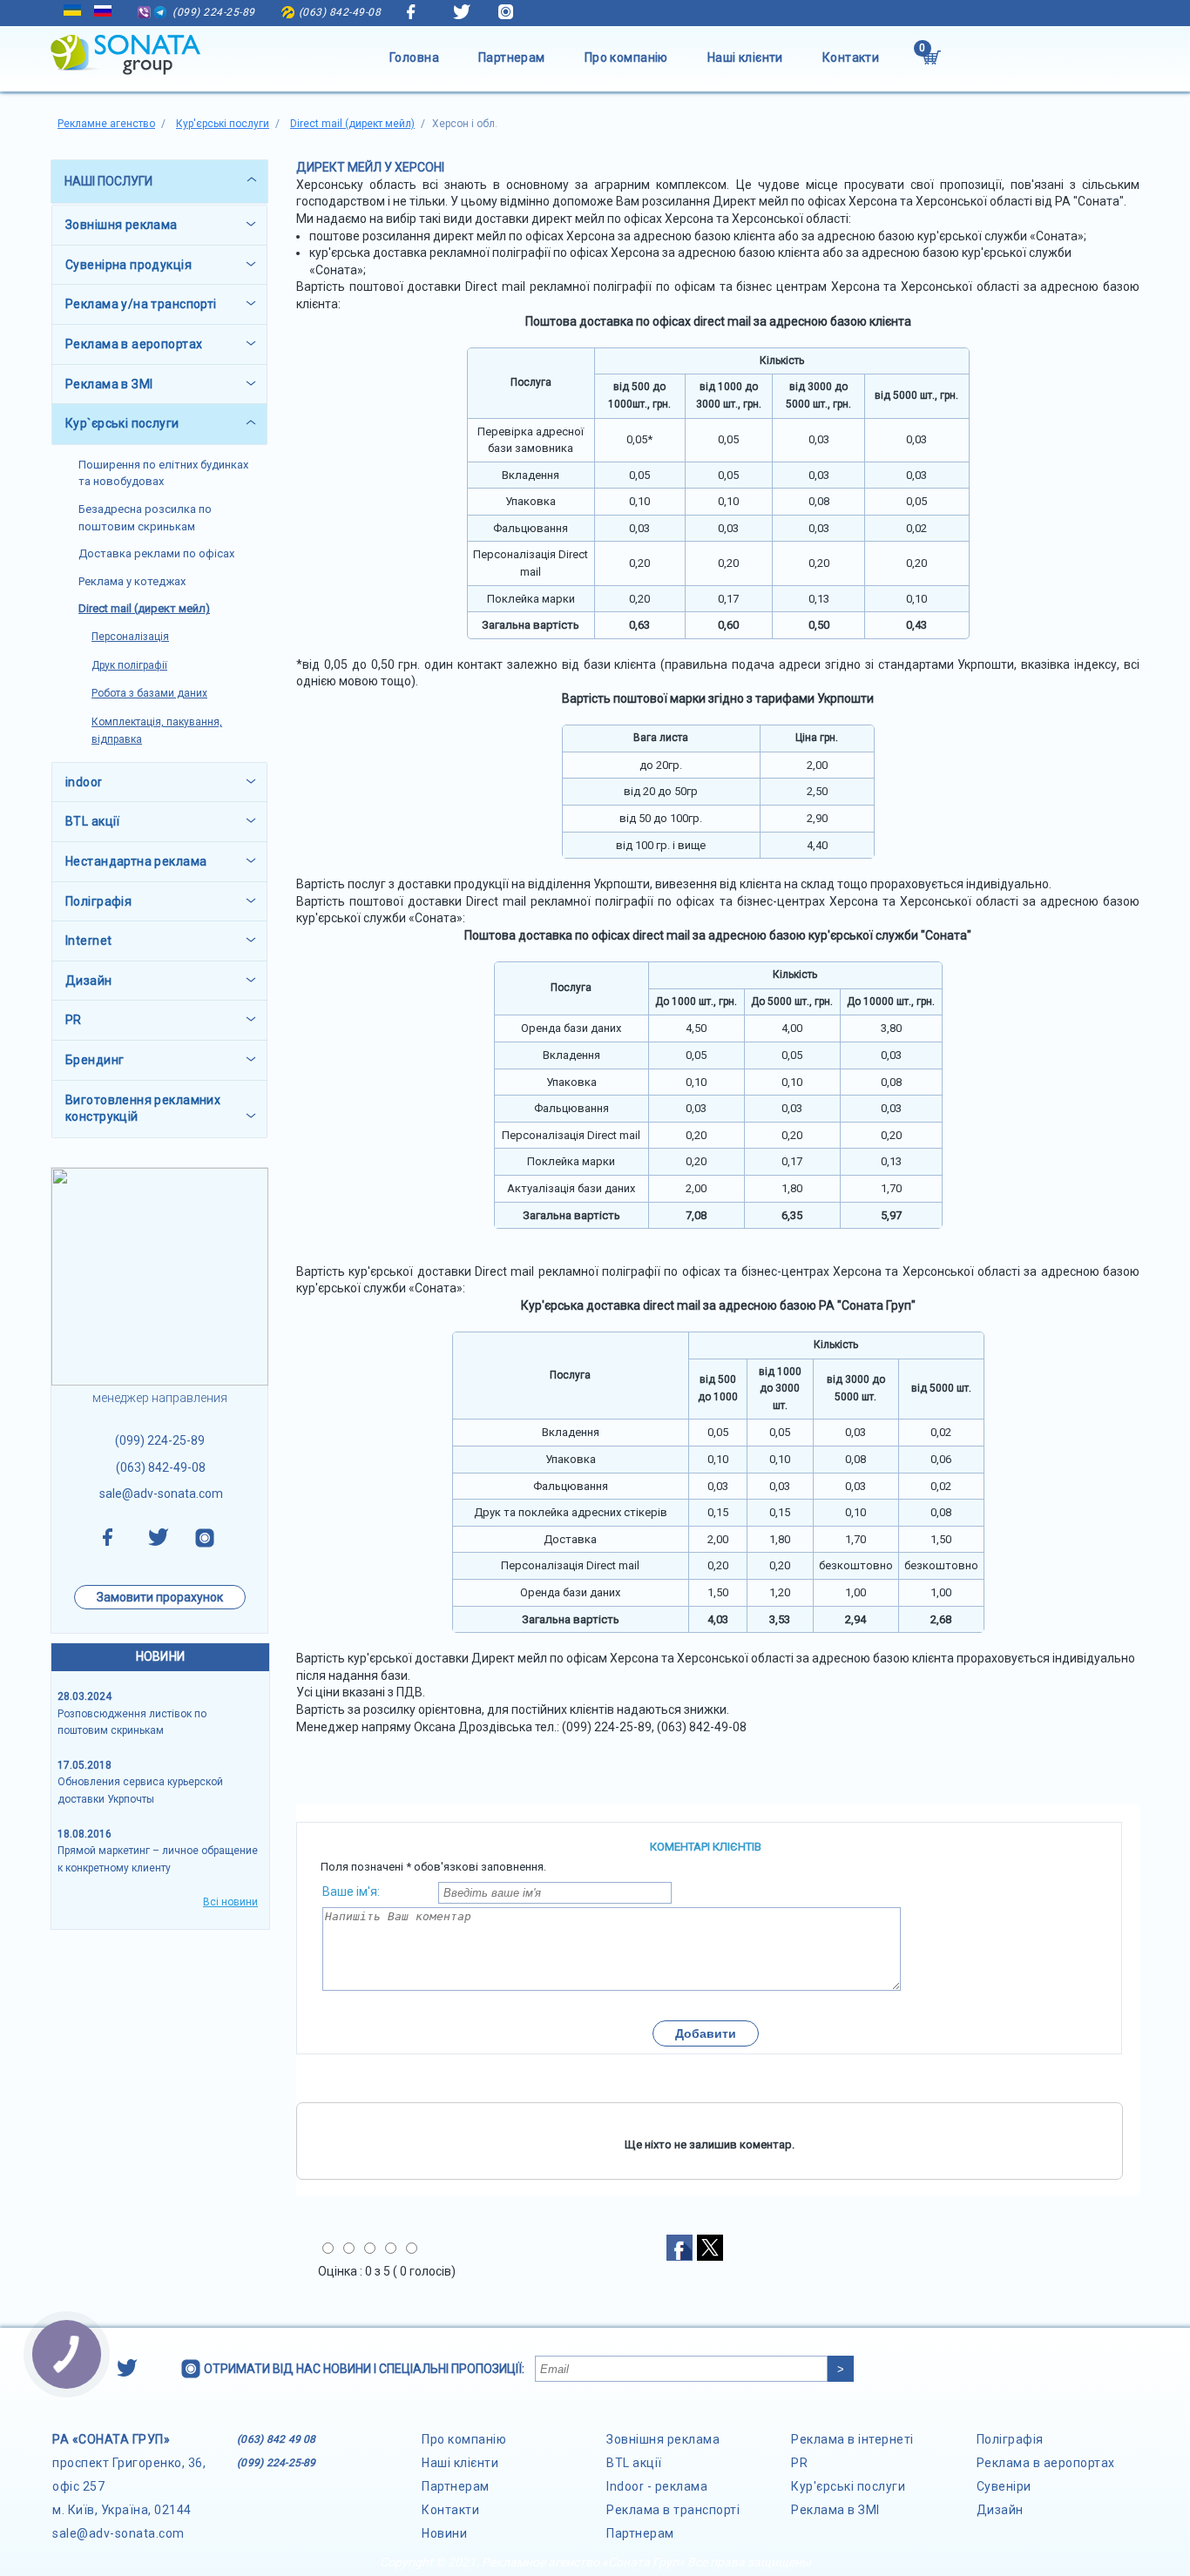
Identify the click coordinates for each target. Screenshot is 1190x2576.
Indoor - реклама (657, 2486)
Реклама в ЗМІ (835, 2510)
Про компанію (626, 57)
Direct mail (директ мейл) (144, 608)
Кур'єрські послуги (848, 2486)
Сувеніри (1004, 2486)
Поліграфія (1010, 2439)
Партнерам (512, 57)
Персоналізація (130, 637)
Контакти (851, 57)
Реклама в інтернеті (852, 2439)
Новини (444, 2533)
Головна (414, 57)
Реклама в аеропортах (1046, 2463)
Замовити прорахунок (160, 1597)
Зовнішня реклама (663, 2439)
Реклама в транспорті (673, 2510)
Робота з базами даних (149, 693)
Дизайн (1000, 2510)
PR (799, 2463)
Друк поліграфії (129, 665)
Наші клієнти (745, 57)
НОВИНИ (161, 1656)
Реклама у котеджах (132, 581)
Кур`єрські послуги (122, 423)
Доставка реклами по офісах (156, 553)
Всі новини (230, 1902)
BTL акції (634, 2463)
